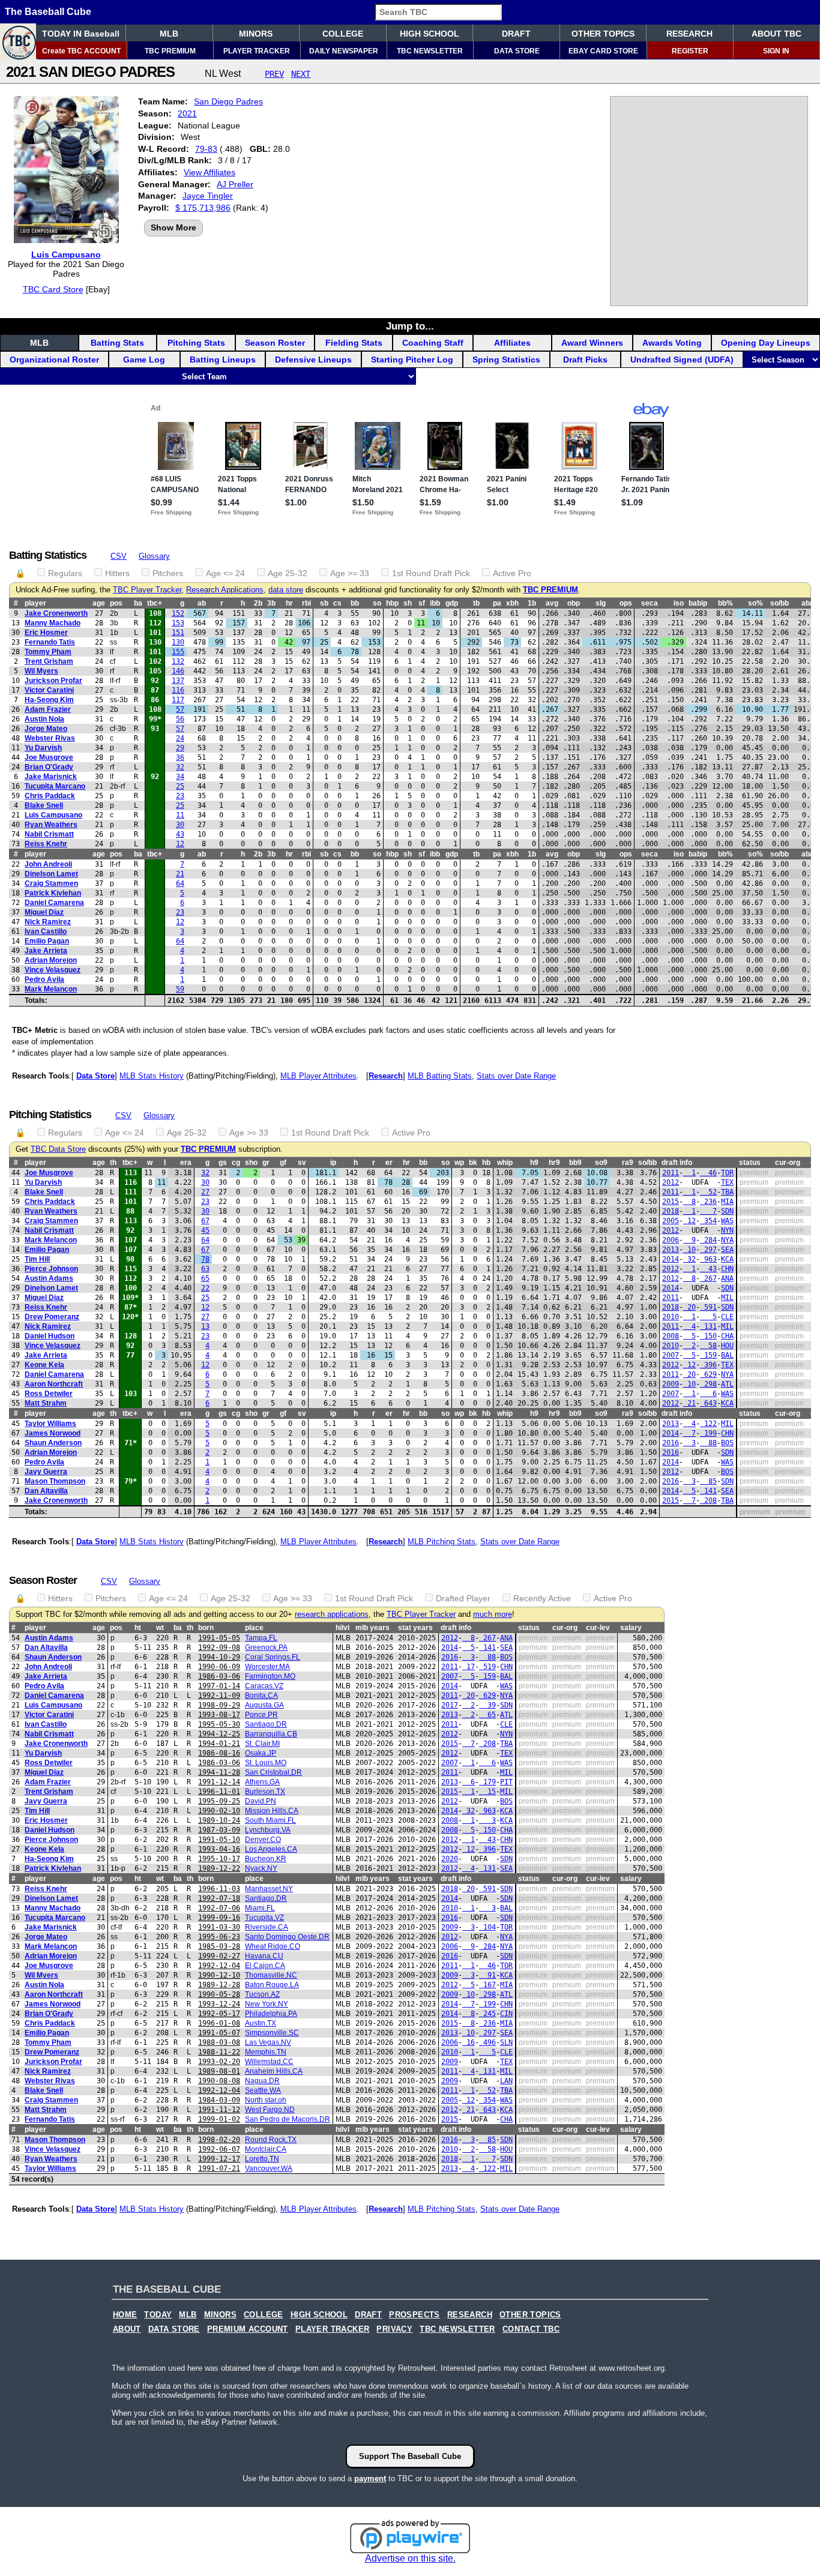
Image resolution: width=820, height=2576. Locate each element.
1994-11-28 (219, 1772)
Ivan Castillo (46, 931)
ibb (435, 603)
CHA (727, 1336)
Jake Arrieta (46, 951)
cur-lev (598, 1628)
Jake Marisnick (51, 777)
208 (708, 1500)
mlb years (372, 1628)
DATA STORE (517, 51)
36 (180, 757)
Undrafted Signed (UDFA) (682, 360)
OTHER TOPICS (603, 34)
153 (178, 623)
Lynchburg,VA (268, 1830)
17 (469, 1667)
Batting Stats (117, 343)
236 (708, 1202)
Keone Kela (44, 1365)
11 (180, 815)
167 (487, 1985)
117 (178, 700)
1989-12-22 (219, 1868)
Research (386, 1076)
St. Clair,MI (262, 1744)
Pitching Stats (196, 343)
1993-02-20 (219, 2062)
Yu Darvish (43, 748)
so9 (601, 1163)
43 (180, 834)
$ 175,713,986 (203, 208)
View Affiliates (210, 172)
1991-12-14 (219, 1782)
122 (708, 1424)
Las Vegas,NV (268, 2042)
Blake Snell (44, 805)
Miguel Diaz (44, 912)
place (254, 1628)
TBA (727, 1192)
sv (302, 1163)
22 (205, 1288)
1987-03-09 (219, 1830)
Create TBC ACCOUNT (81, 51)
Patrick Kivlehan (53, 893)
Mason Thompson (55, 1481)
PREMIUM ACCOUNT (248, 2329)
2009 (671, 1384)
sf (422, 603)
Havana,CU (264, 1956)
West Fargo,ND (270, 2110)
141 (708, 1491)
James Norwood (53, 1433)
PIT (506, 1782)
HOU (727, 1346)
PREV (274, 74)
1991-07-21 (219, 2168)
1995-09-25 (219, 1801)
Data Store (95, 1076)
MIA (727, 1202)
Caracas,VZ (264, 1686)
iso (679, 603)
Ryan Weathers (51, 825)
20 (689, 1307)
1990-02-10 (219, 1811)
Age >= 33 (350, 573)
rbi (306, 603)
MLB (169, 34)
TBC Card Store (53, 289)
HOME (125, 2315)
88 (708, 1443)
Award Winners (592, 343)
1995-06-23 (219, 1937)
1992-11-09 (219, 1696)
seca (650, 603)
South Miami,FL (270, 1820)
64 (180, 883)
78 (205, 1259)
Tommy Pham (48, 652)
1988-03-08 (219, 2042)
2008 (671, 1336)
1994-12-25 (219, 1734)
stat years (415, 1628)
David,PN (261, 1801)
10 (689, 1250)
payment (370, 2478)
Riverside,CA (267, 1927)
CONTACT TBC (531, 2329)
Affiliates (512, 343)
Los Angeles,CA (271, 1849)
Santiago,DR (266, 1724)
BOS (727, 1443)
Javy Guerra (46, 1472)
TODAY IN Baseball (81, 34)
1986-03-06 (219, 1676)
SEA (727, 1250)
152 (178, 613)
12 (180, 844)
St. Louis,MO (266, 1763)
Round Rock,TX (271, 2140)
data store (286, 590)
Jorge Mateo (46, 729)
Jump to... (410, 326)
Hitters (117, 573)
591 (708, 1307)
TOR (727, 1173)
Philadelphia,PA (271, 2014)
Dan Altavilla (46, 1491)
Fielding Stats (354, 343)
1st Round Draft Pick (431, 573)
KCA (727, 1259)
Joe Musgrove (49, 757)
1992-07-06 (219, 1908)
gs (223, 1163)
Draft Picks (585, 360)
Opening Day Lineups (766, 343)
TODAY (158, 2315)
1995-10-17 (219, 1859)
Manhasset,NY (269, 1889)
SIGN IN (776, 51)
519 (487, 1667)
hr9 (554, 1163)
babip (698, 603)
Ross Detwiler (49, 1394)
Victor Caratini (49, 690)
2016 (671, 1443)
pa (497, 603)
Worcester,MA (267, 1667)
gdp (452, 603)
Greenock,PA (266, 1648)
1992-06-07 (219, 2149)
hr (289, 603)
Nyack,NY (261, 1868)
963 (708, 1259)
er (389, 1163)
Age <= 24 (225, 573)
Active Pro (512, 573)
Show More (173, 227)
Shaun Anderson (53, 1443)
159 (708, 1355)
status (750, 1163)
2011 (671, 1173)
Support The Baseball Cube (410, 2456)
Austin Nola (44, 719)
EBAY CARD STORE (603, 51)
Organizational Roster (54, 360)
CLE (727, 1317)
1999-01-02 (219, 2119)
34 (180, 777)
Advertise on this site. (410, 2558)
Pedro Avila (44, 980)
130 (178, 642)
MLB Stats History (152, 1076)
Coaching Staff (433, 343)
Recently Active (542, 1598)
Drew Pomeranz (52, 1317)
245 (487, 2014)
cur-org (788, 1163)
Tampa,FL (261, 1638)
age (99, 603)
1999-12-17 (219, 2159)
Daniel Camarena (54, 903)
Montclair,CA (266, 2149)
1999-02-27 (219, 1956)
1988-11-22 (219, 2052)
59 (180, 989)
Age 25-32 (288, 573)
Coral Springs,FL (273, 1657)
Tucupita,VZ (264, 1918)
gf (283, 1163)
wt (160, 1628)
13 (205, 1326)
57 (180, 709)
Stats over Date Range (516, 1076)
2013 (671, 1250)
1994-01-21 (219, 1744)
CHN (727, 1269)
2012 (671, 1182)
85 (708, 1481)
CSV (119, 556)
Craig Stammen (51, 883)
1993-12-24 (219, 2004)
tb (476, 603)
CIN (506, 2014)
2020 (450, 1859)
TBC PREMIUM (170, 51)
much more (493, 1615)
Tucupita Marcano (55, 786)
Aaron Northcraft (54, 1384)
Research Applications (225, 590)
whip (505, 1163)
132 (178, 661)
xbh (512, 603)
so (377, 603)
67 (205, 1221)
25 (180, 786)
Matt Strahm (46, 1403)
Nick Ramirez (48, 922)
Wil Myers (41, 671)
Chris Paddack (50, 796)
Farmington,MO (270, 1676)
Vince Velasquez (53, 970)
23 (180, 796)
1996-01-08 (219, 2023)
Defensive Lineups (313, 360)
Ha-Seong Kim (49, 700)
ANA (727, 1278)
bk (473, 1163)
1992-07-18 (219, 1898)
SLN (506, 2042)
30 (180, 825)
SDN (727, 1211)
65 (205, 1278)
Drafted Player (463, 1598)
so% (755, 603)
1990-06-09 (219, 1667)
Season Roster (275, 343)
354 (708, 1221)
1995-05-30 (219, 1724)
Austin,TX (261, 2023)
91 (487, 1975)
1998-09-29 (219, 1705)
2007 (671, 1355)
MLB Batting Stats (440, 1076)
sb (324, 603)
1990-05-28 (219, 1994)
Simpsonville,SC (272, 2033)
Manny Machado (53, 623)
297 (708, 1250)
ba (138, 603)
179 (487, 1782)
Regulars (65, 573)
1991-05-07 (219, 2033)
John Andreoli (48, 864)
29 (180, 748)
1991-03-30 (219, 1927)
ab (202, 603)
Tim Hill (37, 1259)
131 (708, 1326)
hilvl (342, 1628)
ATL (727, 1384)
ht (138, 1628)
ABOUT (127, 2329)
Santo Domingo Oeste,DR (287, 1937)
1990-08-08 (219, 2081)
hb (486, 1163)
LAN (506, 2081)
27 (205, 1192)
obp (574, 603)
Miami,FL (260, 1908)
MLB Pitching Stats (442, 1542)
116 (178, 690)
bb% (725, 603)
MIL (727, 1298)
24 (180, 738)
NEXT (301, 74)
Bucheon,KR (266, 1859)
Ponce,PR (261, 1715)
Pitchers (168, 573)
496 (487, 2042)
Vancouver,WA (269, 2168)
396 (708, 1365)
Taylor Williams (50, 1424)
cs (337, 603)
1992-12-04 (219, 1966)
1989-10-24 (219, 1820)
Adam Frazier (48, 709)
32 (180, 767)
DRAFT (516, 34)
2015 (671, 1202)
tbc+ (155, 603)
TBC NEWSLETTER (430, 51)
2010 (671, 1317)
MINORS (256, 34)
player (35, 603)
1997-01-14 (219, 1686)
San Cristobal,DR (273, 1772)
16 (469, 2042)
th (113, 1163)
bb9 (575, 1163)
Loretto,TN (262, 2159)
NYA (727, 1240)
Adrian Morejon (51, 960)
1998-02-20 (219, 2140)
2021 (187, 113)
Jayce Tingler (208, 196)
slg (601, 603)
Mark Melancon (51, 989)
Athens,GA (262, 1782)
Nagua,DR (262, 2081)
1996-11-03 (219, 1889)
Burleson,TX (265, 1792)
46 (708, 1173)
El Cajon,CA (265, 1966)
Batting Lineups (223, 360)
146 (178, 671)
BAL (727, 1355)
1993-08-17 (219, 1715)
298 (708, 1384)
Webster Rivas (50, 738)
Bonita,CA (261, 1696)
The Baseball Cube (48, 12)
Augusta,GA (264, 1705)
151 (178, 633)
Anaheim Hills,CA (274, 2071)
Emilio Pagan (47, 941)
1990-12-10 (219, 1975)
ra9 (628, 1163)
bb (355, 603)
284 (708, 1240)
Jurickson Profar (53, 681)
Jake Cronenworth (56, 613)
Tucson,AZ (262, 1994)
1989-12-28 (219, 1985)
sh (408, 603)
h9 (534, 1163)
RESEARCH (689, 34)
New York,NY (267, 2004)
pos (116, 603)
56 (180, 719)
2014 (671, 1259)
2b (258, 603)
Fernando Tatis (50, 642)
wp (459, 1163)
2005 (671, 1221)
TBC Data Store (58, 1149)
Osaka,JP (261, 1753)
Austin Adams (49, 1278)
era (186, 1163)
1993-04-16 (219, 1849)
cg (236, 1163)
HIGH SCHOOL (430, 34)
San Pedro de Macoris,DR (288, 2119)
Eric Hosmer (46, 633)
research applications (332, 1615)
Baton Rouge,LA (272, 1985)
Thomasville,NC (271, 1975)
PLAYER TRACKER (257, 51)
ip (333, 1163)
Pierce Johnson (51, 1269)
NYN (727, 1230)
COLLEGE (343, 34)
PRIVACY (394, 2329)
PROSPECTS (415, 2315)
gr (266, 1163)
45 (205, 1230)
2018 (671, 1211)
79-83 (206, 149)
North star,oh (266, 2100)
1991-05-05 (219, 1638)
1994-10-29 (219, 1657)
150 (708, 1336)
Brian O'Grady (49, 767)
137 (178, 681)
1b (532, 603)
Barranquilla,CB (271, 1734)
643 (708, 1403)
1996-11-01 (219, 1792)
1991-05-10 (219, 1840)
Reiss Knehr (46, 844)
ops (626, 603)
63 (205, 1269)
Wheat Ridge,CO (273, 1946)
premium (754, 1173)
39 (487, 1705)
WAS (727, 1221)
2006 (671, 1240)
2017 (450, 1705)
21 (180, 874)
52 (708, 1192)
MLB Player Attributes (318, 1076)
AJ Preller (235, 184)
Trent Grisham (49, 661)
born (206, 1628)
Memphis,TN (266, 2052)
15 (487, 1792)
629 (708, 1374)
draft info (677, 1163)
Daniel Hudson (50, 1336)
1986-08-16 (219, 1753)
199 (708, 1433)
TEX (727, 1182)
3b (271, 603)
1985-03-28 (219, 1946)
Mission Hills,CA (272, 1811)
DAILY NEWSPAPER (344, 51)
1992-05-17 (219, 2014)
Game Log (144, 360)
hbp (392, 603)
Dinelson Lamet (51, 874)
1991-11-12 (219, 2110)
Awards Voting (672, 343)
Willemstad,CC (269, 2062)
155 (178, 652)
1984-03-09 (219, 2100)
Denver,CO (263, 1840)
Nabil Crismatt (49, 834)
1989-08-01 (219, 2071)
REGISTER (690, 51)
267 (708, 1278)
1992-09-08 (219, 1648)
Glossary (154, 556)
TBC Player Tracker (147, 590)
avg (552, 603)
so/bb (779, 603)
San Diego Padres (228, 101)
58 (708, 1346)
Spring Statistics (506, 360)
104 (487, 1927)
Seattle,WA (263, 2090)
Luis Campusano (66, 254)
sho (251, 1163)
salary (631, 1628)
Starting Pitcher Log (412, 360)
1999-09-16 (219, 1918)
